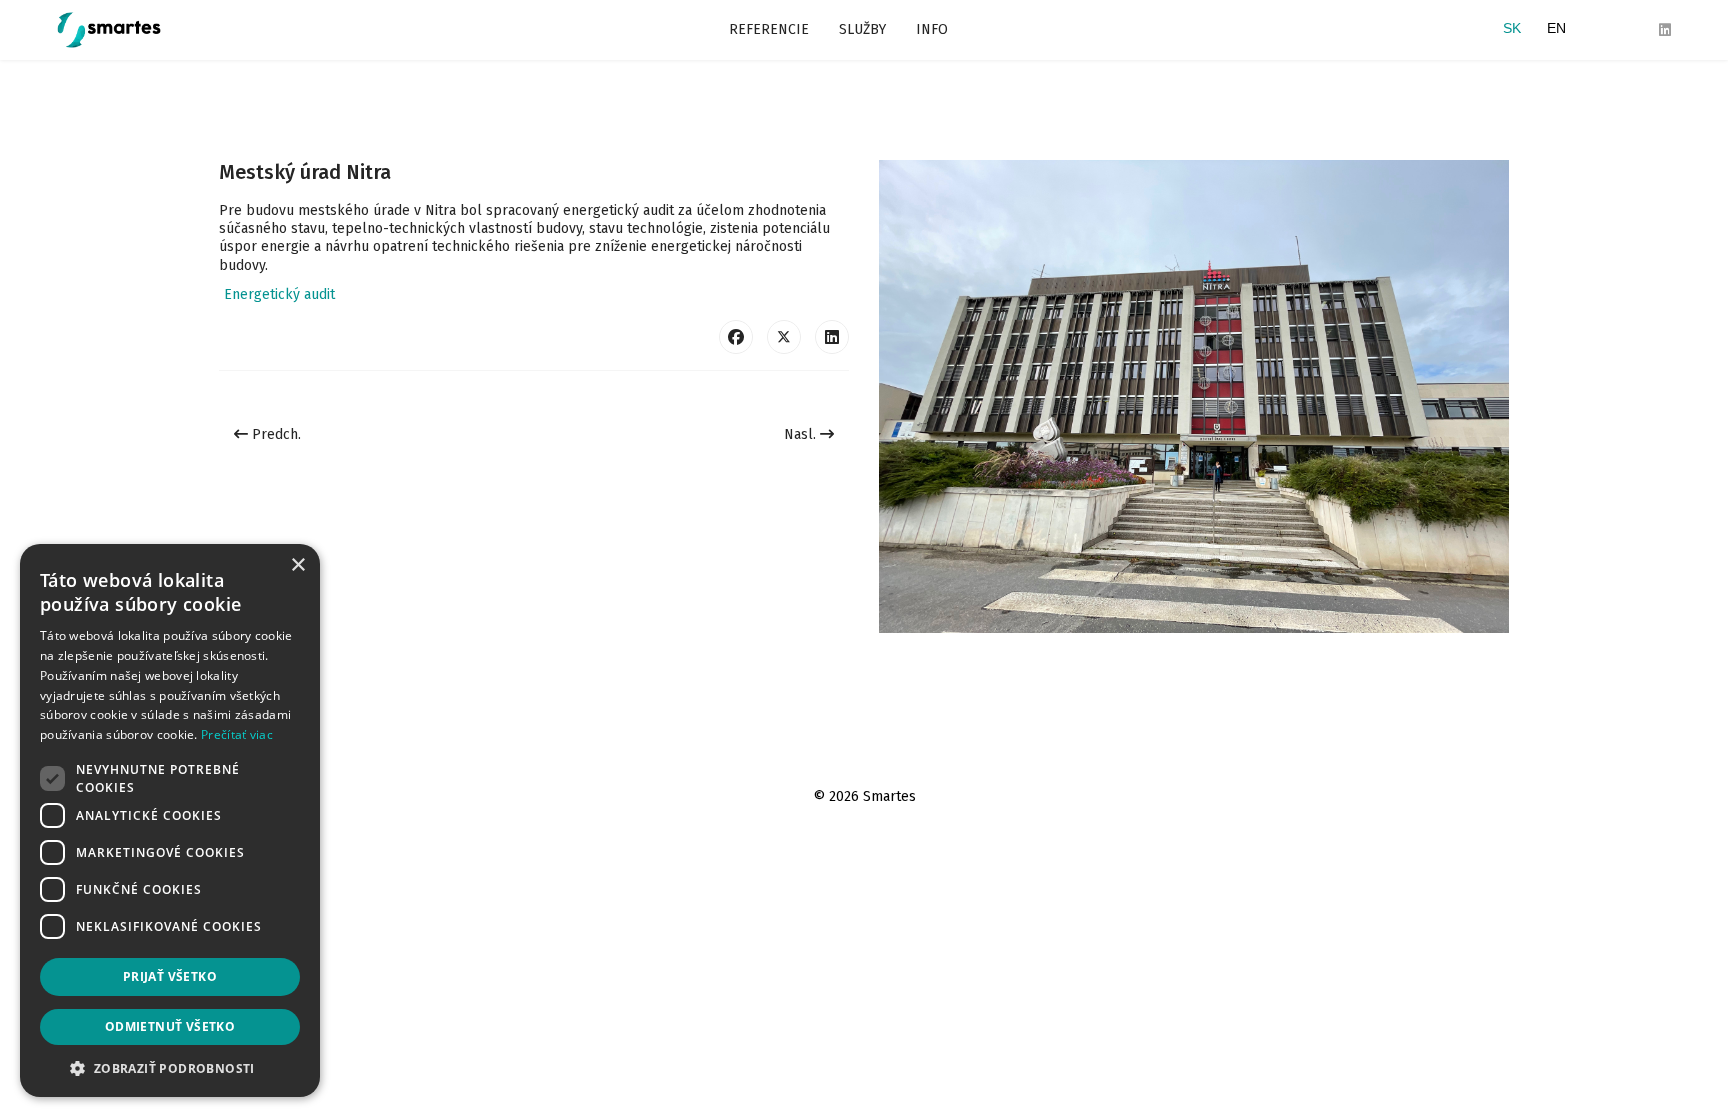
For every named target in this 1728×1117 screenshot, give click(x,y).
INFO (932, 29)
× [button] (297, 565)
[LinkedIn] (832, 337)
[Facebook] (736, 337)
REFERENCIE (769, 29)
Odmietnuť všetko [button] (170, 1026)
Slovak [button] (1512, 30)
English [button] (1556, 30)
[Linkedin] (1665, 30)
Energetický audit (279, 294)
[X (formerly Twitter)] (784, 337)
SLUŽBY (862, 29)
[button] (170, 1067)
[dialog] (170, 820)
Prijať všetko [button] (170, 976)
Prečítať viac (237, 734)
